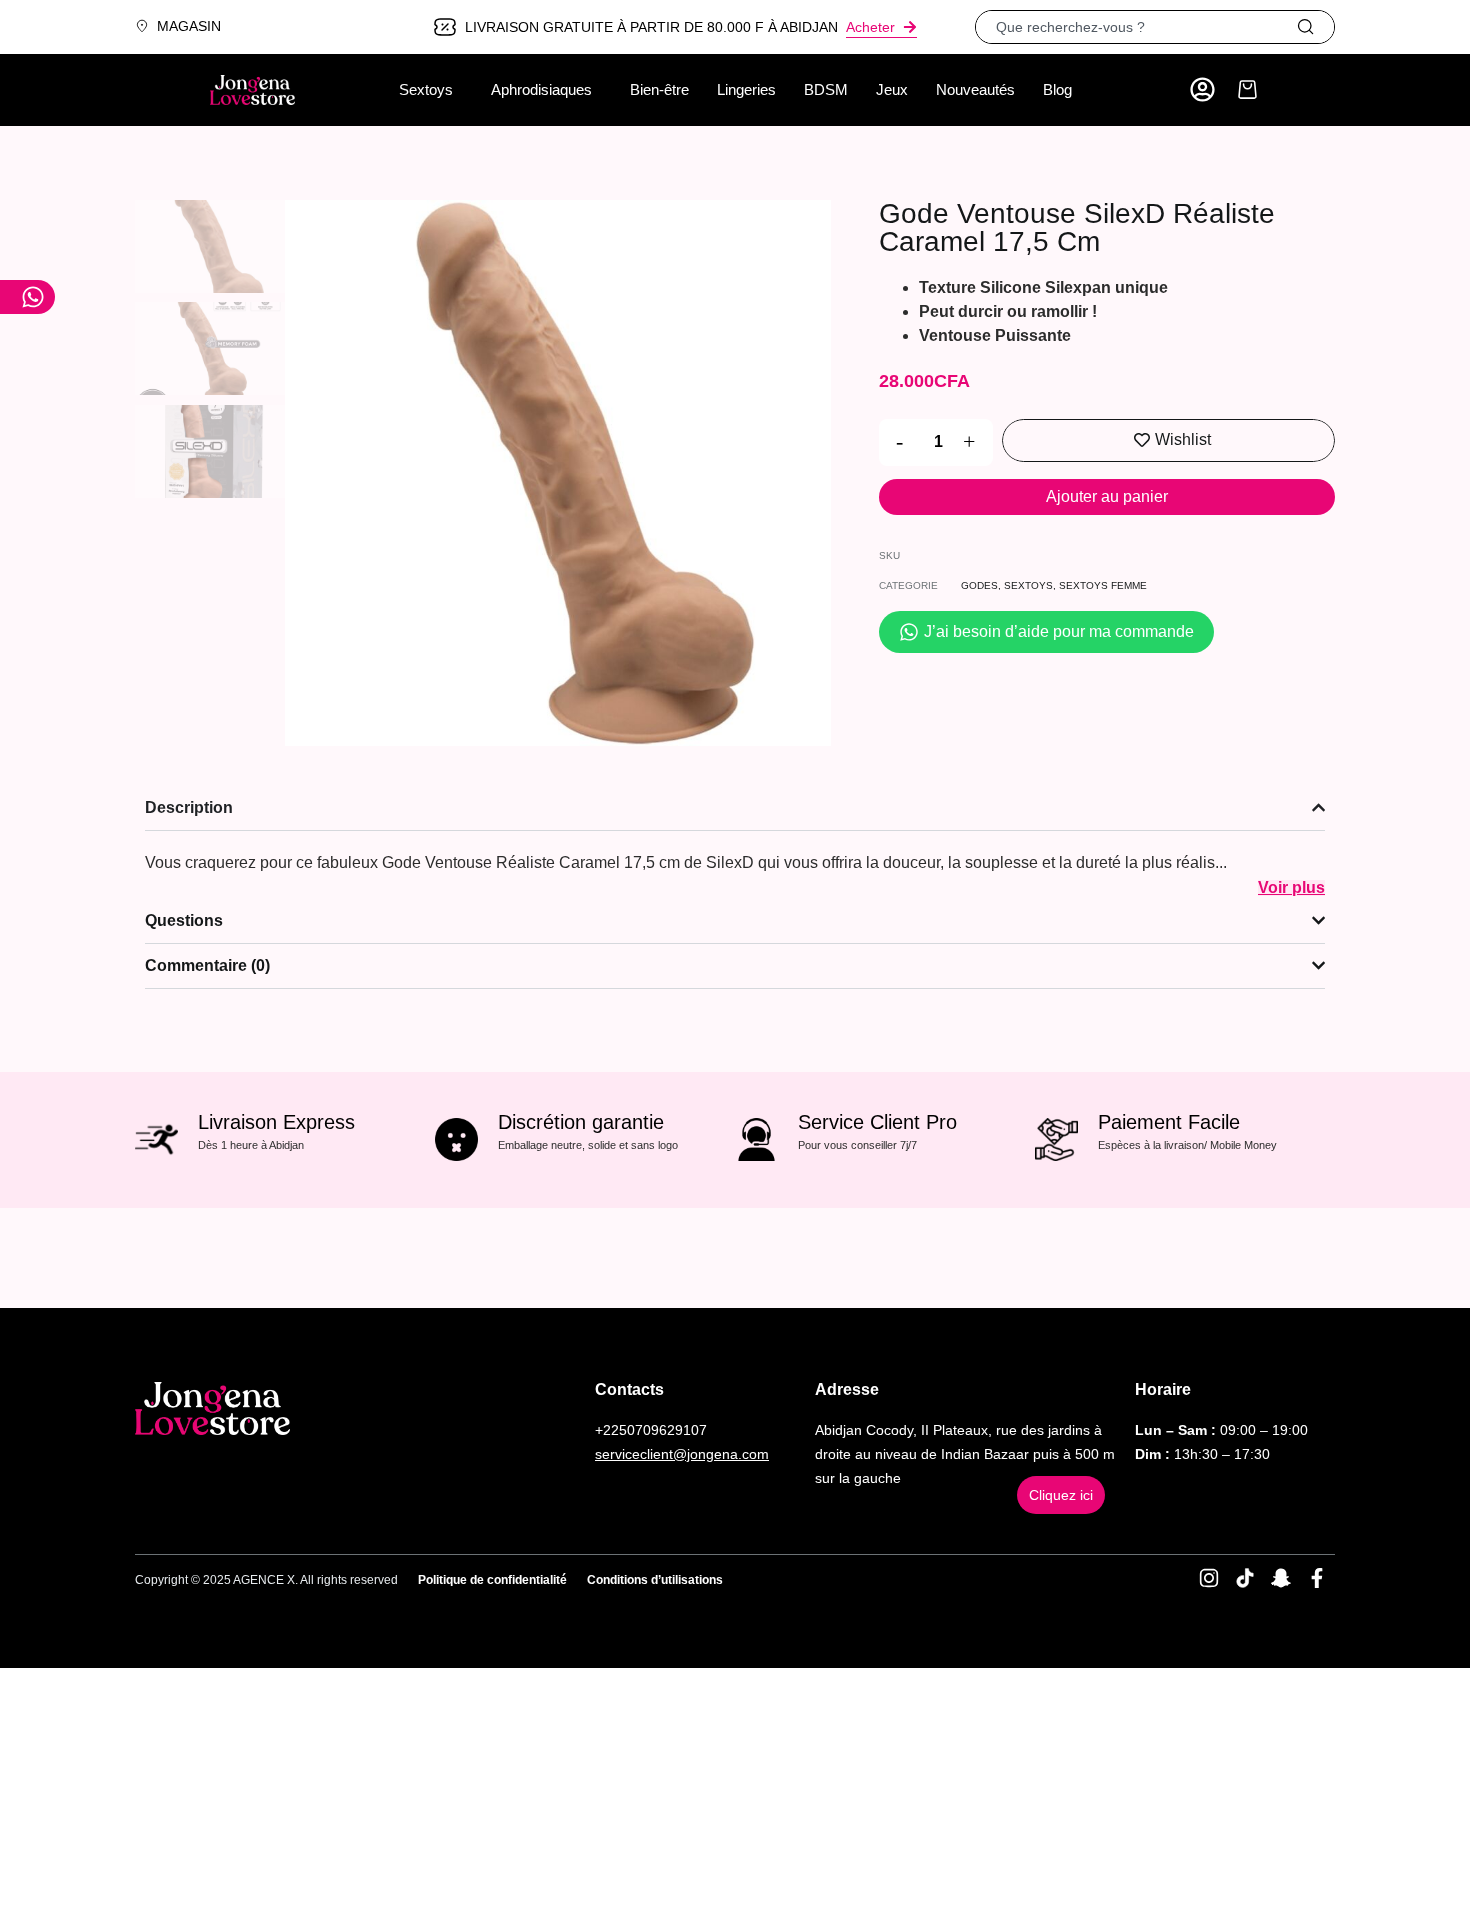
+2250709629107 (651, 1430)
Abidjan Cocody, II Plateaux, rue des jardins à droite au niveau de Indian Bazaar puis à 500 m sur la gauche (965, 1454)
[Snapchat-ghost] (1281, 1578)
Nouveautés (975, 89)
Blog (1057, 89)
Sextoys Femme (1103, 585)
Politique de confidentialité (492, 1580)
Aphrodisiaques (541, 89)
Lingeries (746, 89)
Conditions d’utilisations (655, 1580)
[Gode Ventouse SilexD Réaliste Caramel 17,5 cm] (558, 473)
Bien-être (659, 89)
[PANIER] (1247, 89)
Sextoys (426, 89)
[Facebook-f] (1317, 1578)
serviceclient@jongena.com (682, 1454)
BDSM (826, 89)
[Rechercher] (1315, 27)
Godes (979, 585)
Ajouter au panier (1107, 496)
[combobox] (1136, 27)
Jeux (892, 89)
